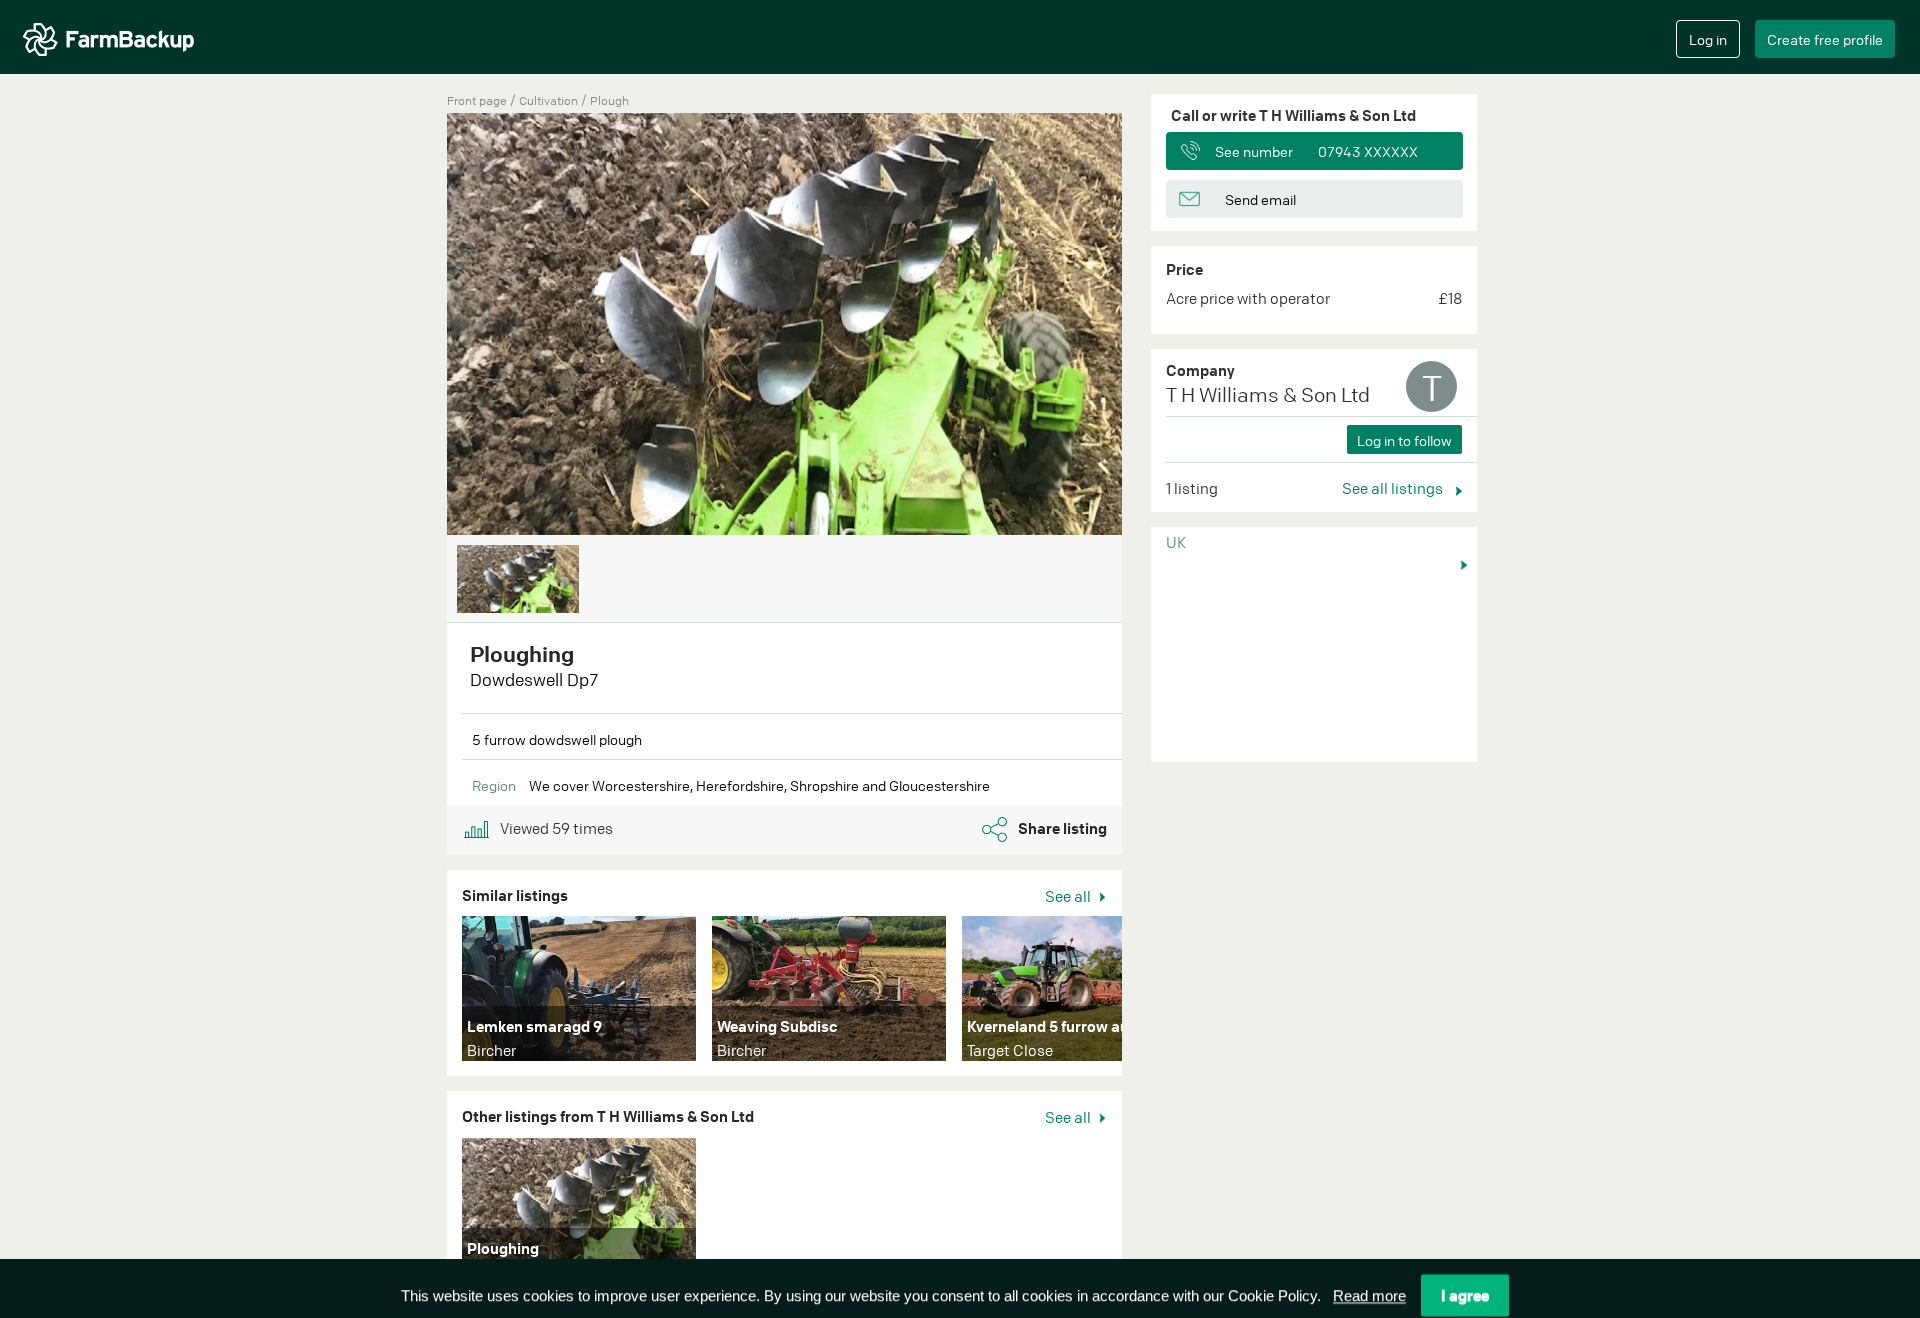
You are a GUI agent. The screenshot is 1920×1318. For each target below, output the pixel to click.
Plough (609, 100)
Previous (417, 326)
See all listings (1394, 488)
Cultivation (550, 100)
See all (1069, 896)
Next (1152, 993)
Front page (477, 100)
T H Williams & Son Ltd (1268, 394)
